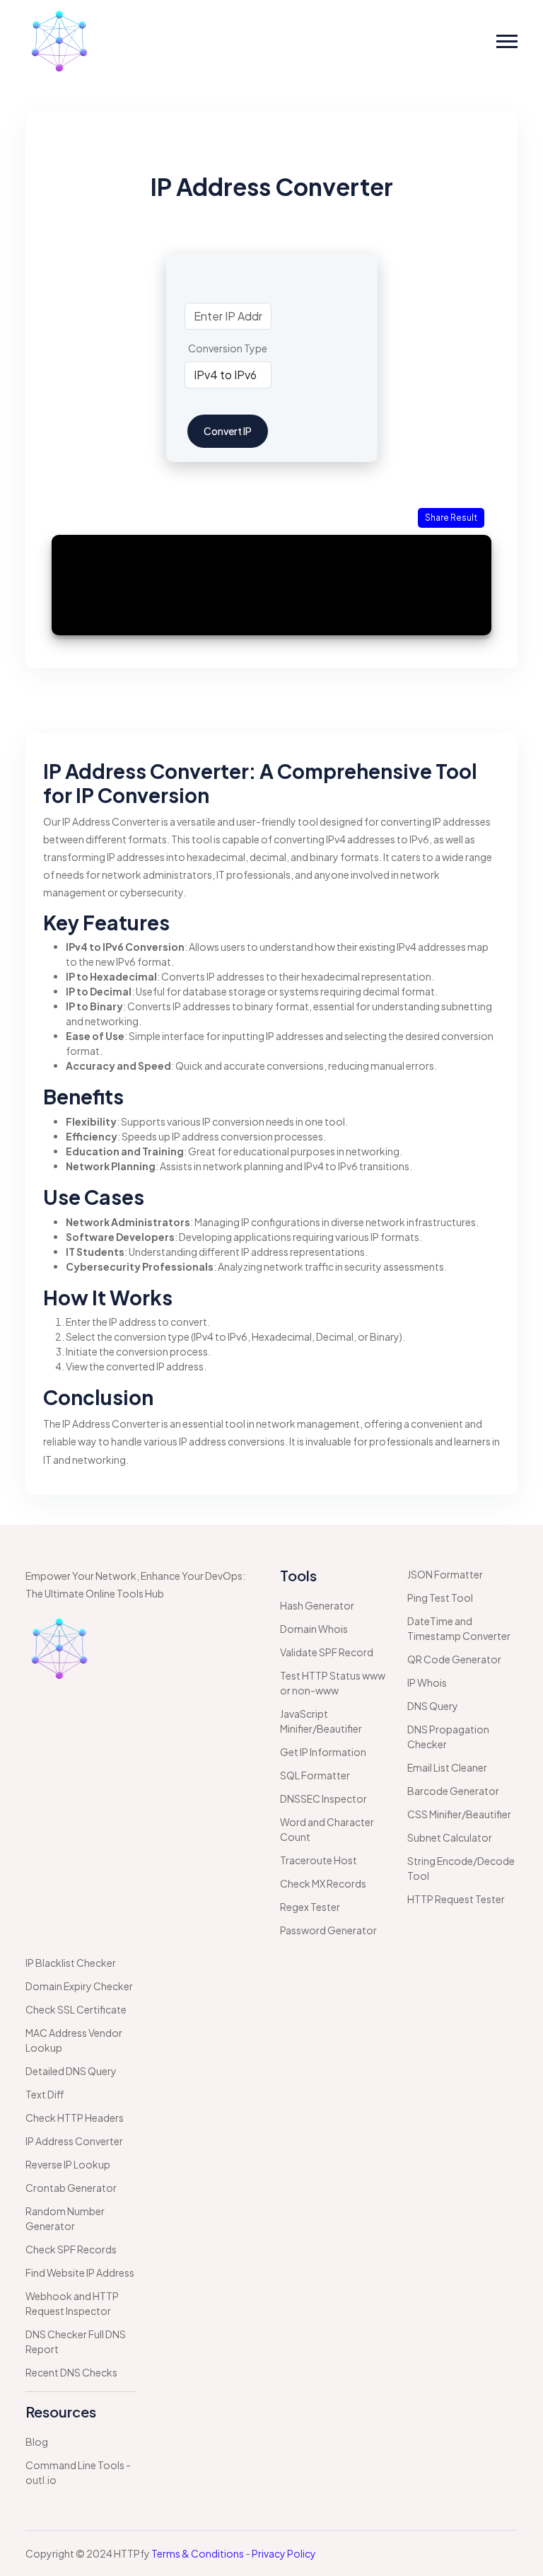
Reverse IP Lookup (68, 2164)
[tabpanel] (271, 390)
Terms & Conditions (198, 2553)
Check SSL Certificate (76, 2009)
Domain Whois (314, 1629)
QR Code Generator (454, 1659)
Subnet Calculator (450, 1837)
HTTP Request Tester (456, 1899)
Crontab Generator (71, 2188)
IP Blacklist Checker (71, 1963)
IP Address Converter (74, 2141)
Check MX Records (323, 1883)
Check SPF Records (71, 2249)
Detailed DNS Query (71, 2071)
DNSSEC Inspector (323, 1798)
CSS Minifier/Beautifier (459, 1814)
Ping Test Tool (440, 1598)
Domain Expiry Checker (79, 1986)
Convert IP (228, 431)
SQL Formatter (315, 1775)
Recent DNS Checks (71, 2372)
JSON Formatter (445, 1574)
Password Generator (328, 1930)
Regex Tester (310, 1907)
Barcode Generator (453, 1791)
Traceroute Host (319, 1860)
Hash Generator (317, 1605)
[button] (507, 41)
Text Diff (45, 2094)
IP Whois (427, 1682)
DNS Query (433, 1706)
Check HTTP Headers (75, 2118)
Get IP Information (323, 1752)
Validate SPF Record (327, 1652)
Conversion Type (228, 348)
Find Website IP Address (80, 2272)
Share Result (451, 518)
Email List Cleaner (447, 1767)
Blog (37, 2442)
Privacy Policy (284, 2553)
